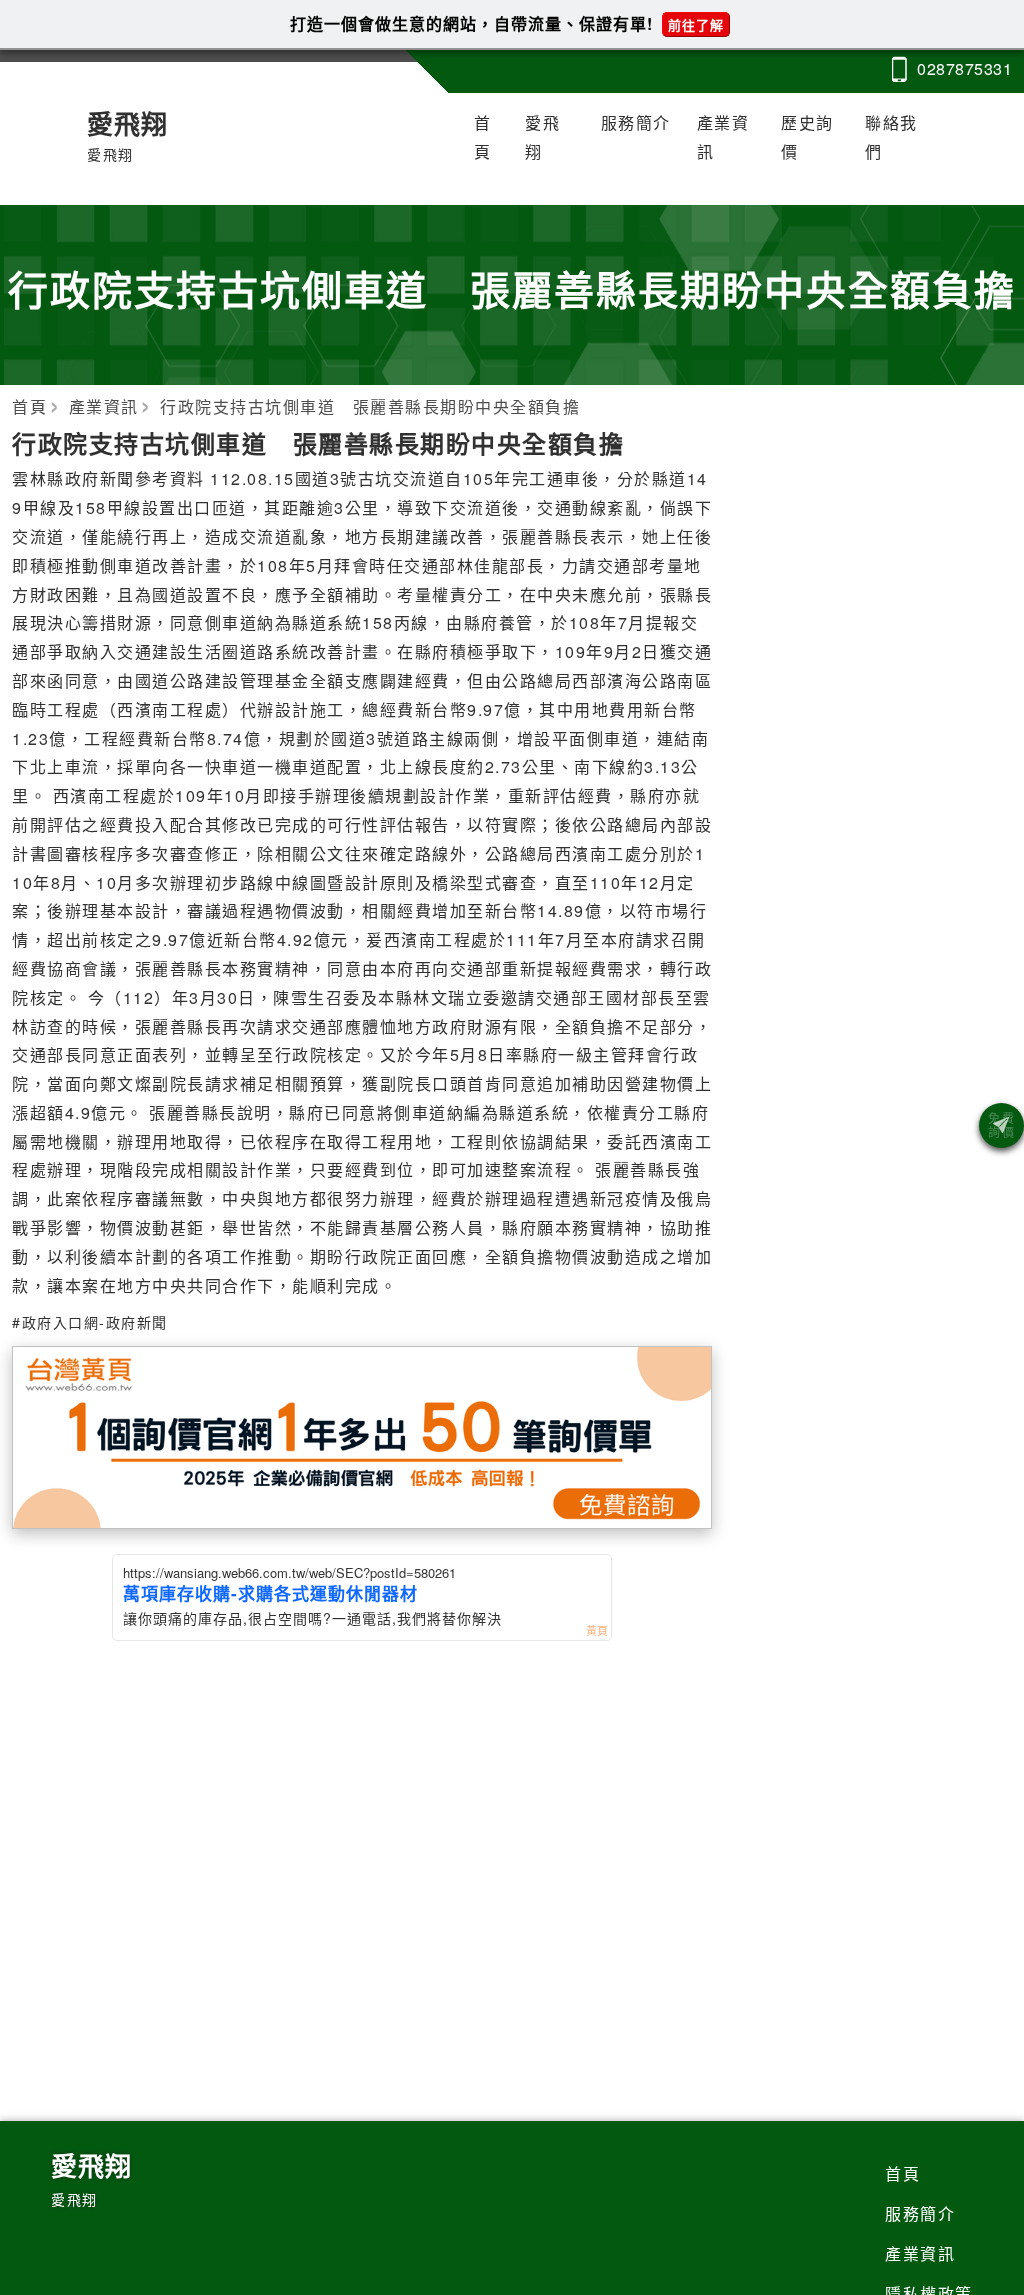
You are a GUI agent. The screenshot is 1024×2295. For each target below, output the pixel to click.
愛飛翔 (542, 137)
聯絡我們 (891, 137)
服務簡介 (636, 122)
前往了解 (696, 24)
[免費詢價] (1001, 1125)
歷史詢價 (807, 137)
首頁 (483, 137)
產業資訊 (723, 137)
